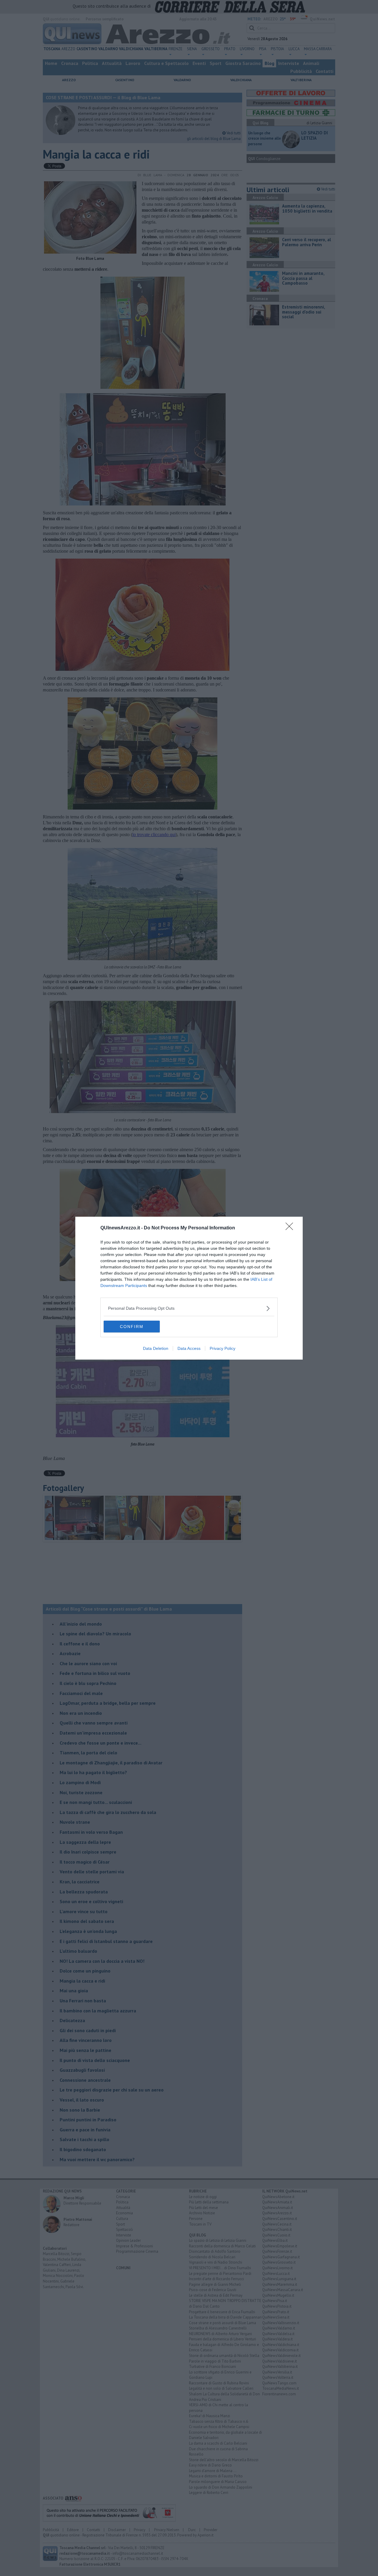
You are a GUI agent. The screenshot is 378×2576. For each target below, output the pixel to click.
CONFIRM (132, 1327)
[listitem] (189, 1308)
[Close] (291, 1228)
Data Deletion (156, 1348)
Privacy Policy (223, 1348)
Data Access (189, 1348)
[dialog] (189, 1288)
